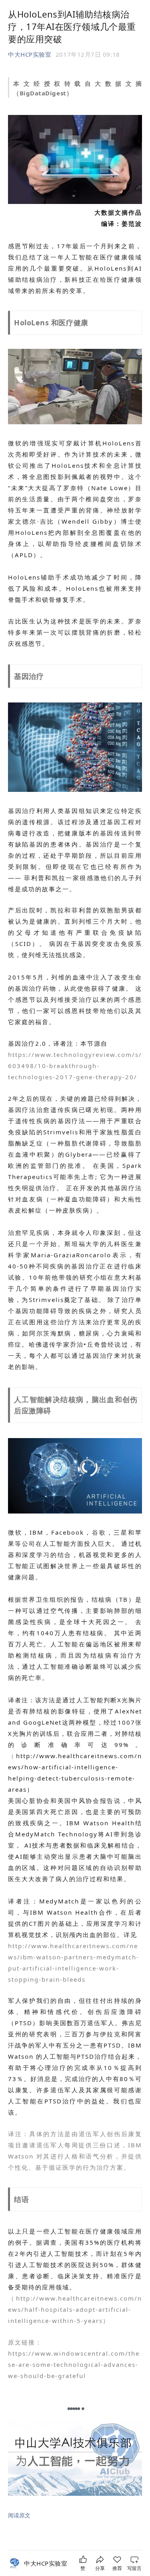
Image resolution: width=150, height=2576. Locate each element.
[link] (46, 2563)
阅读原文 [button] (19, 2515)
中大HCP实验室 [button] (30, 54)
